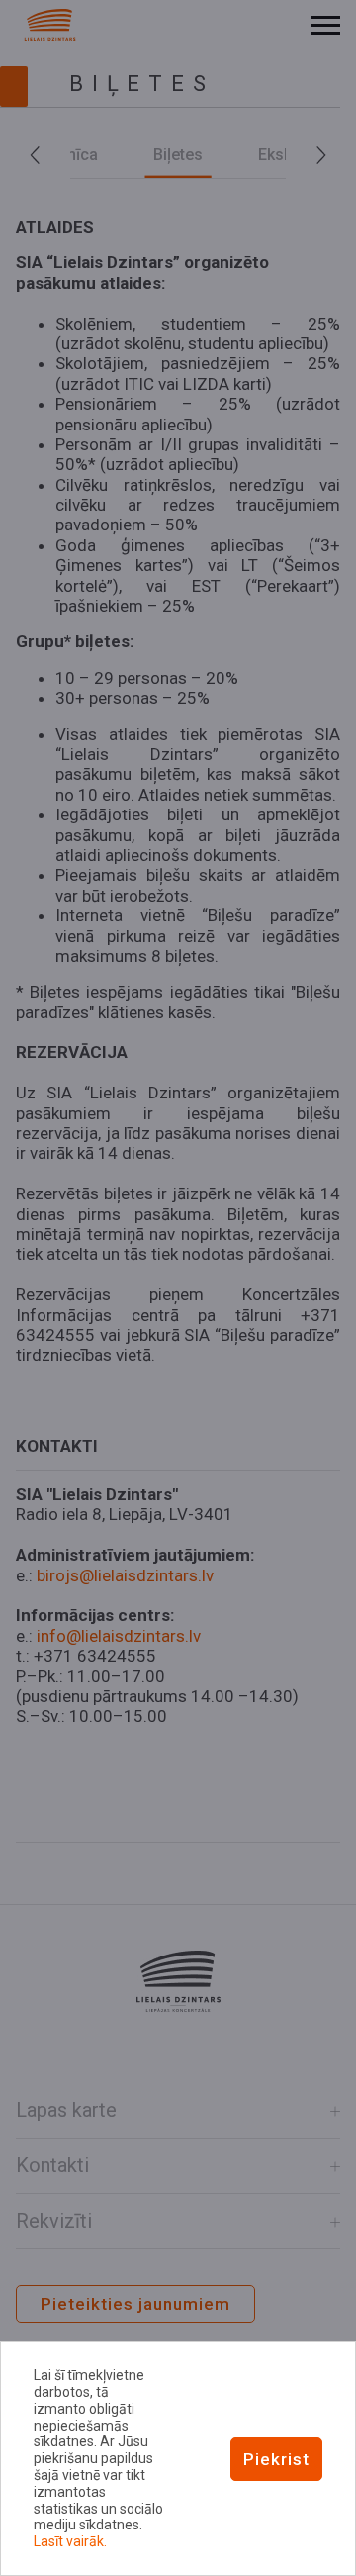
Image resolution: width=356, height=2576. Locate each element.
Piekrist (276, 2459)
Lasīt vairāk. (70, 2541)
